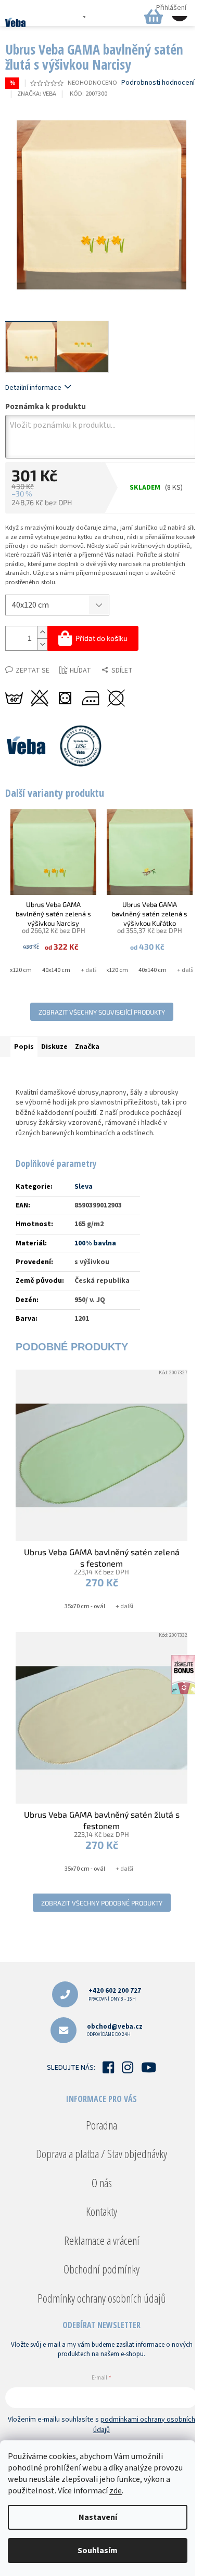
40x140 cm (56, 970)
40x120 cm (18, 970)
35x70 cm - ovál (85, 1606)
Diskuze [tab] (54, 1047)
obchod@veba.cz (115, 2030)
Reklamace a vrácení (102, 2240)
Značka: (37, 94)
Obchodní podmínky (102, 2269)
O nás (102, 2183)
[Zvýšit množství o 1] (42, 632)
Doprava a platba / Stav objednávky (102, 2153)
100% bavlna (95, 1243)
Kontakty (102, 2211)
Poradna (102, 2125)
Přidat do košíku (102, 638)
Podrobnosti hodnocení (158, 83)
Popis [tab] (24, 1047)
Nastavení (98, 2517)
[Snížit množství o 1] (42, 644)
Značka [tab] (87, 1047)
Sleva (84, 1187)
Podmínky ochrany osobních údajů (102, 2298)
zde (116, 2491)
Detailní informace (33, 388)
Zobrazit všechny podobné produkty (102, 1903)
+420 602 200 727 (115, 1994)
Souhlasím (98, 2551)
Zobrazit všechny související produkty (102, 1012)
